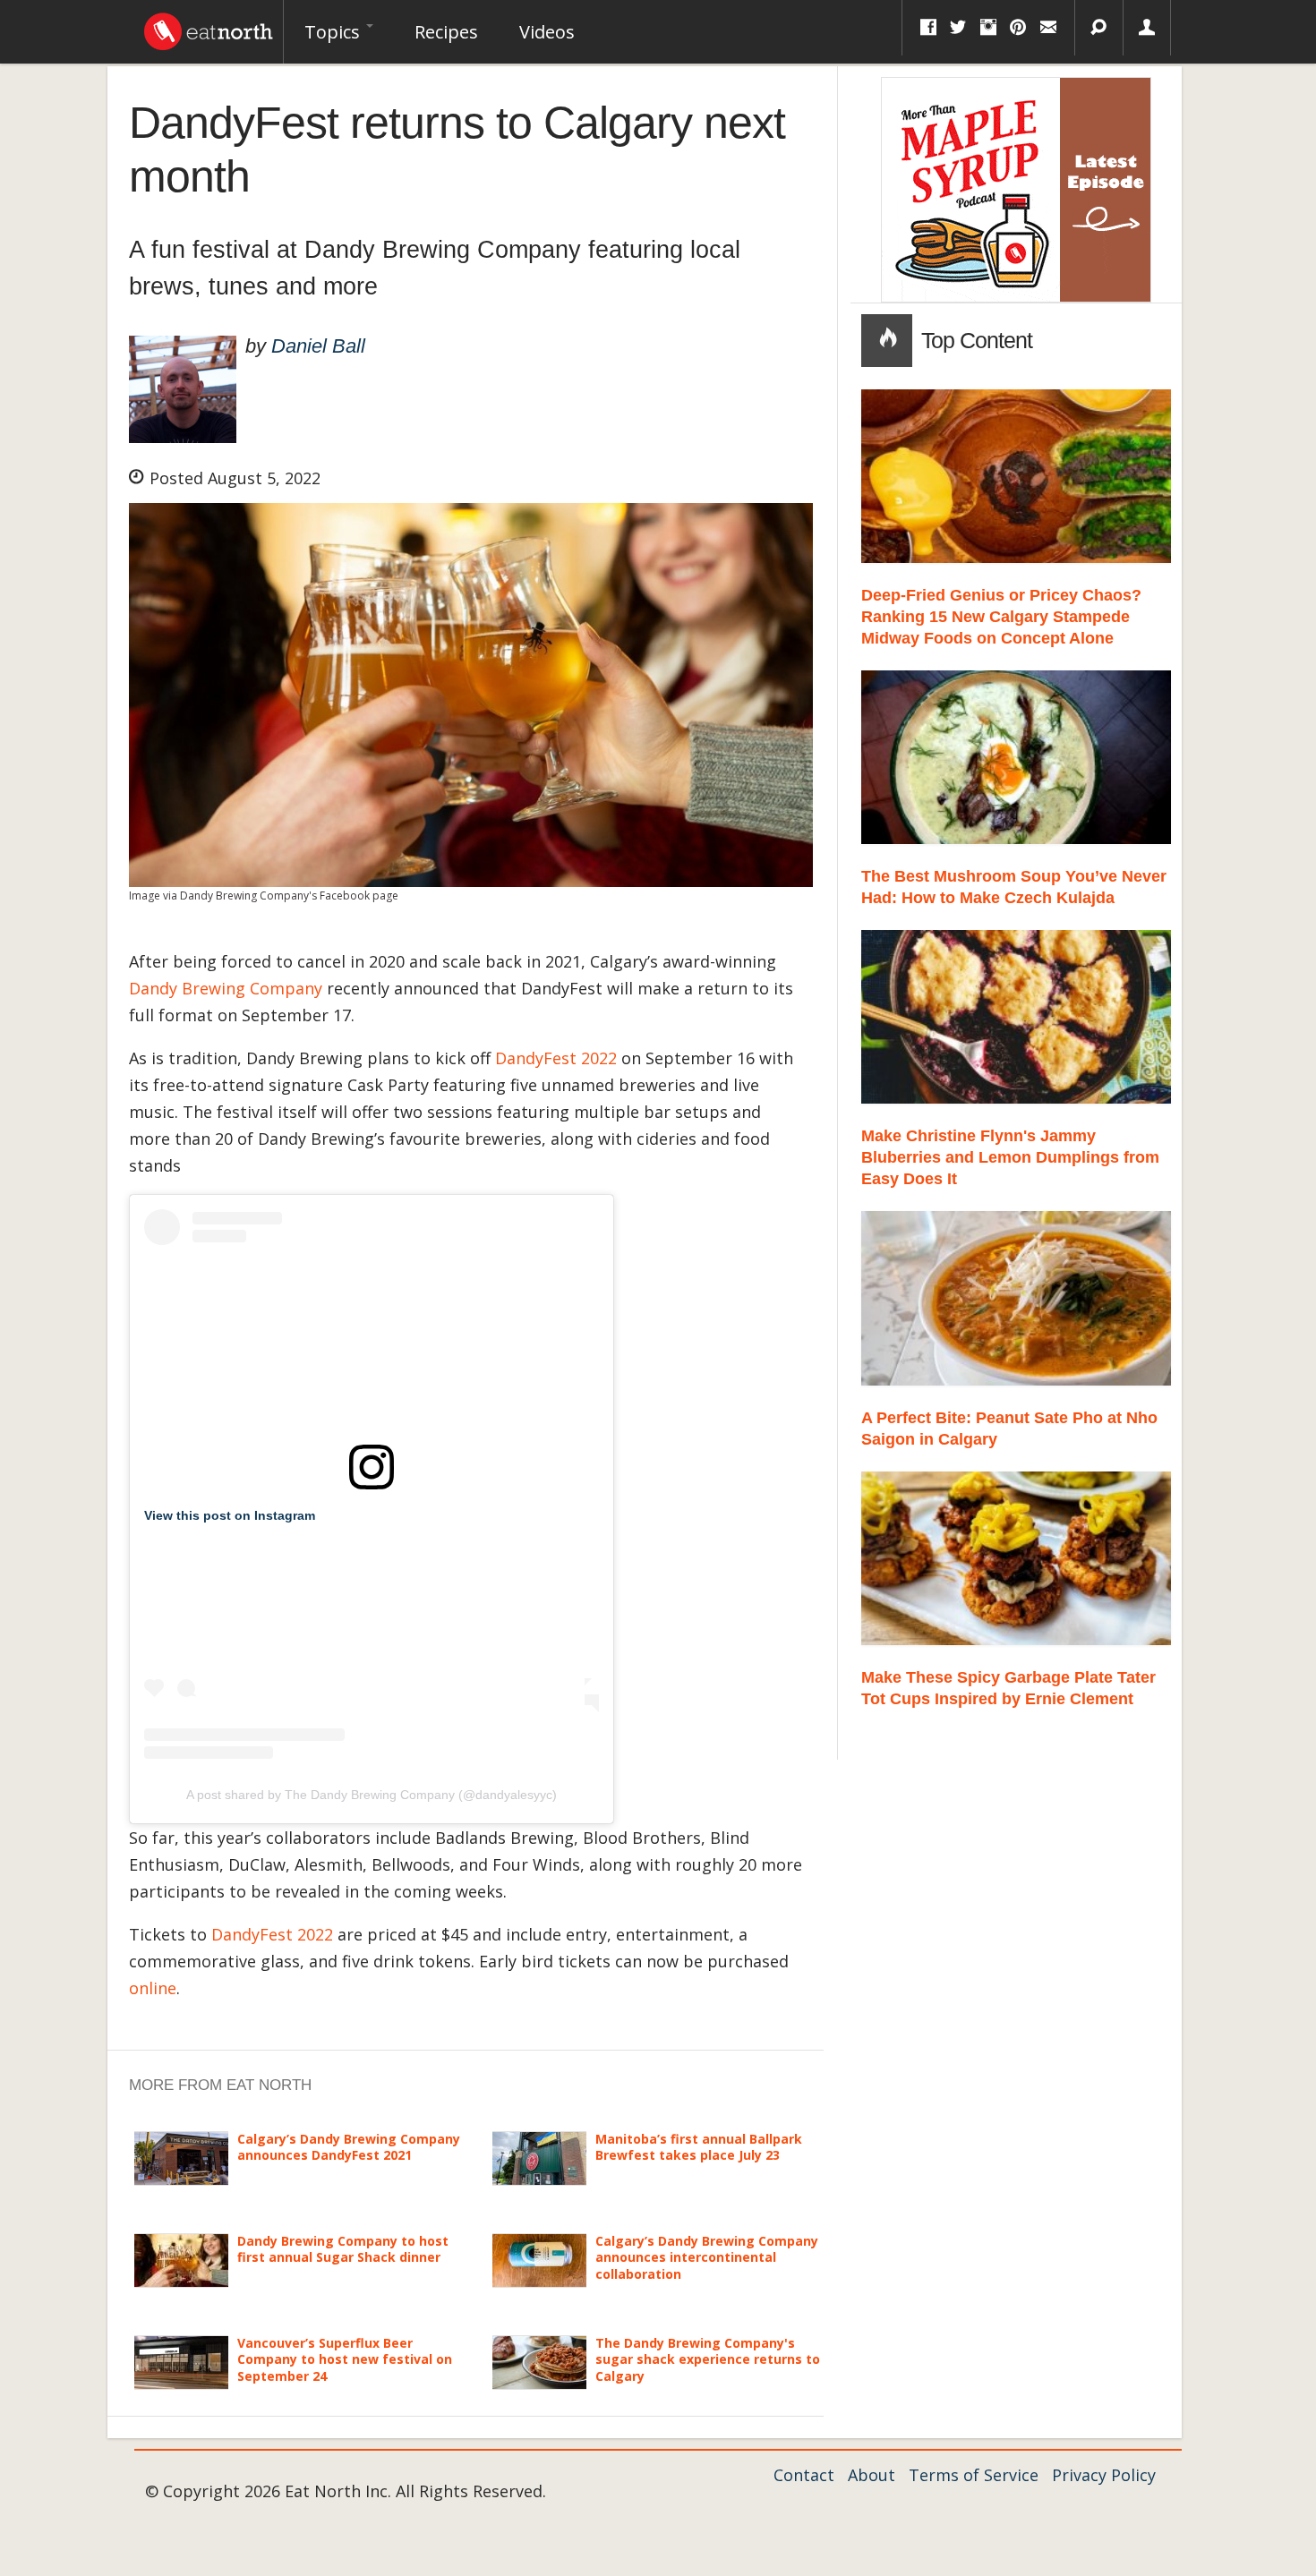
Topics (334, 32)
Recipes (446, 32)
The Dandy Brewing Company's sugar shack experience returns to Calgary (708, 2359)
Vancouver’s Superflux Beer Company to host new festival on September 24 (345, 2359)
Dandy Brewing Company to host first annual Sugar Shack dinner (343, 2249)
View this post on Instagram (230, 1515)
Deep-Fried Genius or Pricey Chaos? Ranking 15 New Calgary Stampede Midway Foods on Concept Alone (1001, 617)
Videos (547, 32)
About (872, 2475)
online (153, 1988)
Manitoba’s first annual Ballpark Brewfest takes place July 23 (699, 2147)
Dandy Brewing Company (226, 988)
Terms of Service (974, 2475)
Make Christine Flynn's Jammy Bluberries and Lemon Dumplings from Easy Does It (1010, 1157)
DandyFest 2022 (556, 1058)
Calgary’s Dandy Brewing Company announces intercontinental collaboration (707, 2257)
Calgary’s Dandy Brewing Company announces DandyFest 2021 (349, 2147)
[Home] (209, 27)
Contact (804, 2475)
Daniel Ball (318, 346)
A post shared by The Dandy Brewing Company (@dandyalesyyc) (372, 1795)
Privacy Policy (1104, 2475)
